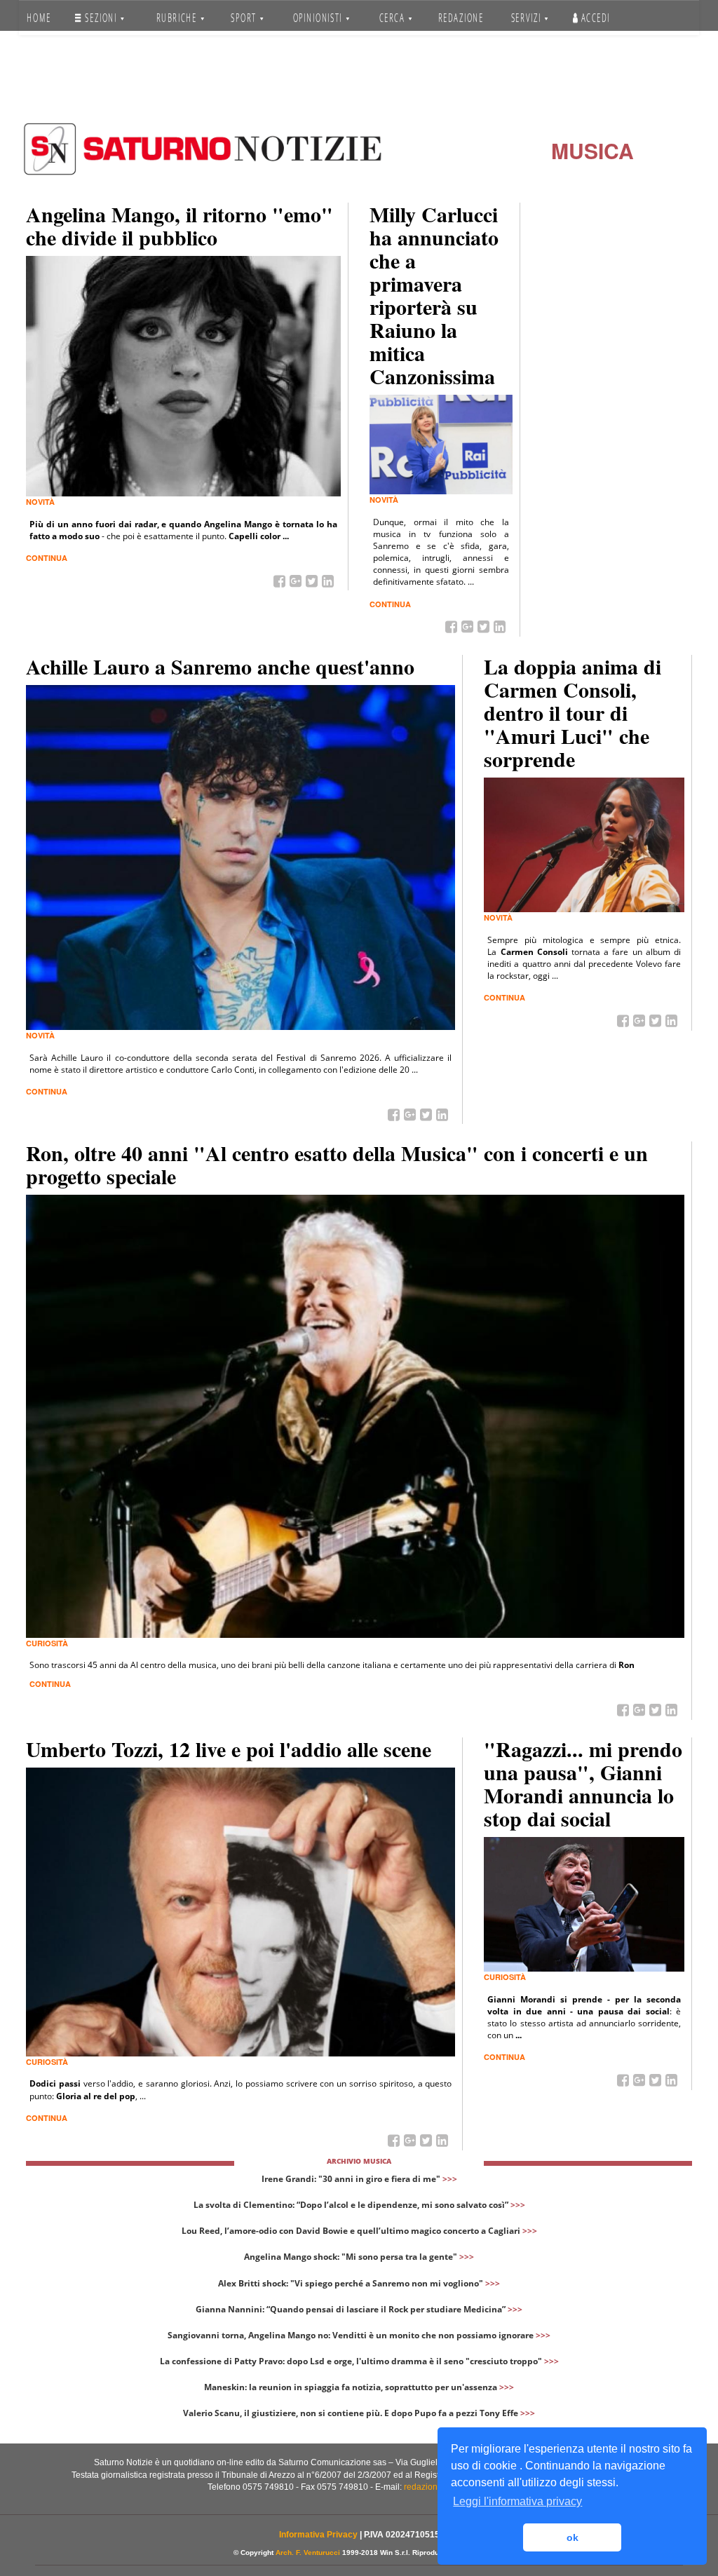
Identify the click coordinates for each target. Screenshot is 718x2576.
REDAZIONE (460, 18)
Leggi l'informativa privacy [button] (517, 2501)
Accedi (594, 18)
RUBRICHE (178, 18)
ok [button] (573, 2537)
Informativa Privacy (318, 2535)
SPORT (245, 18)
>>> (450, 2179)
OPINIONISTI (318, 18)
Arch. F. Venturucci (308, 2553)
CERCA (393, 18)
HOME (39, 18)
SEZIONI (101, 18)
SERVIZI (528, 18)
